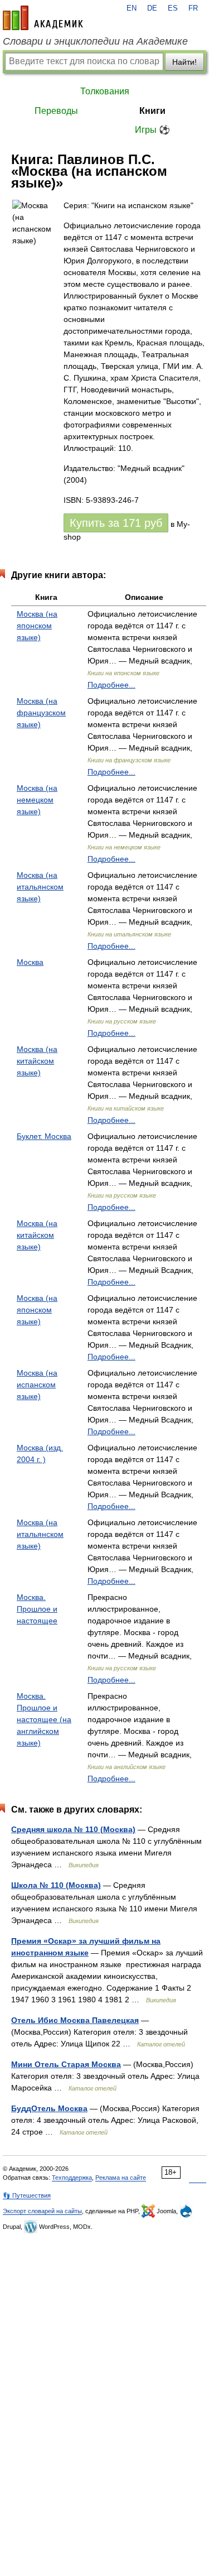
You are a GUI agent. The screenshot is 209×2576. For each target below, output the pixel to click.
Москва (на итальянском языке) (40, 887)
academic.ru (43, 18)
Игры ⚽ (152, 130)
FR (193, 8)
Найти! (184, 62)
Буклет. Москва (44, 1136)
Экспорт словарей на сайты (42, 2211)
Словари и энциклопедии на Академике (95, 41)
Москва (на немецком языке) (37, 800)
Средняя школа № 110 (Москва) (73, 1829)
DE (152, 8)
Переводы (56, 111)
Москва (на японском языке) (37, 626)
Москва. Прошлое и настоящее (37, 1609)
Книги (152, 111)
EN (132, 8)
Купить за (116, 523)
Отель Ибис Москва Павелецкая (75, 2020)
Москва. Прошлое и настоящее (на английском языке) (44, 1719)
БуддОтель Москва (49, 2108)
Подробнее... (111, 685)
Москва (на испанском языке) (37, 1385)
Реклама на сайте (121, 2178)
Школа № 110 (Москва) (56, 1885)
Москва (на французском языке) (41, 713)
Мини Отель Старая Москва (66, 2064)
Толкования (105, 91)
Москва (30, 962)
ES (173, 8)
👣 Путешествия (27, 2195)
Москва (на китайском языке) (37, 1061)
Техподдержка (72, 2178)
